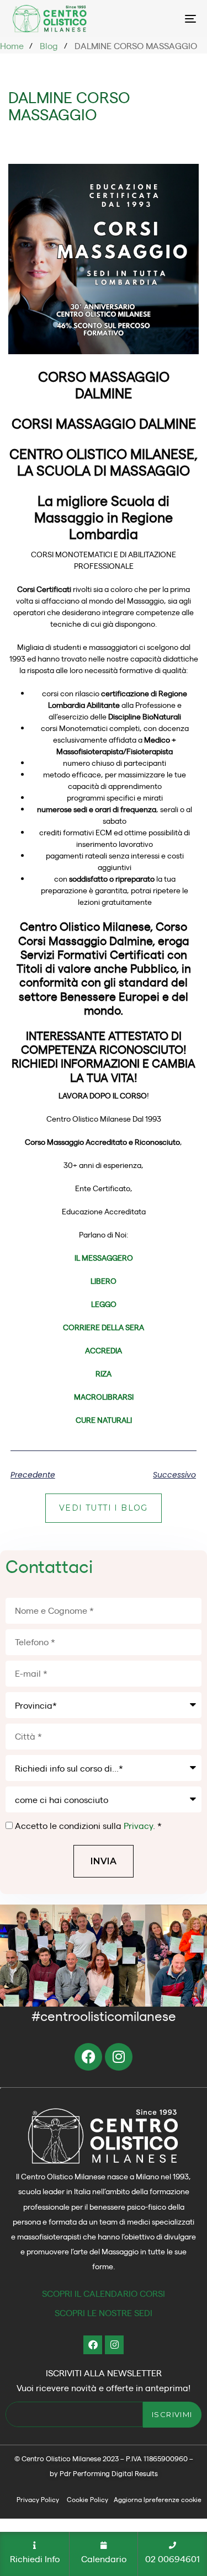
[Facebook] (88, 2057)
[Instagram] (119, 2057)
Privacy (138, 1825)
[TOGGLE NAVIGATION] (190, 18)
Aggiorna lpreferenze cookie (158, 2499)
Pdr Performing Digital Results (109, 2473)
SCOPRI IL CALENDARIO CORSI (104, 2293)
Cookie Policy (87, 2499)
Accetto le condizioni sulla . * (88, 1825)
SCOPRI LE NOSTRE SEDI (104, 2313)
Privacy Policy (38, 2499)
